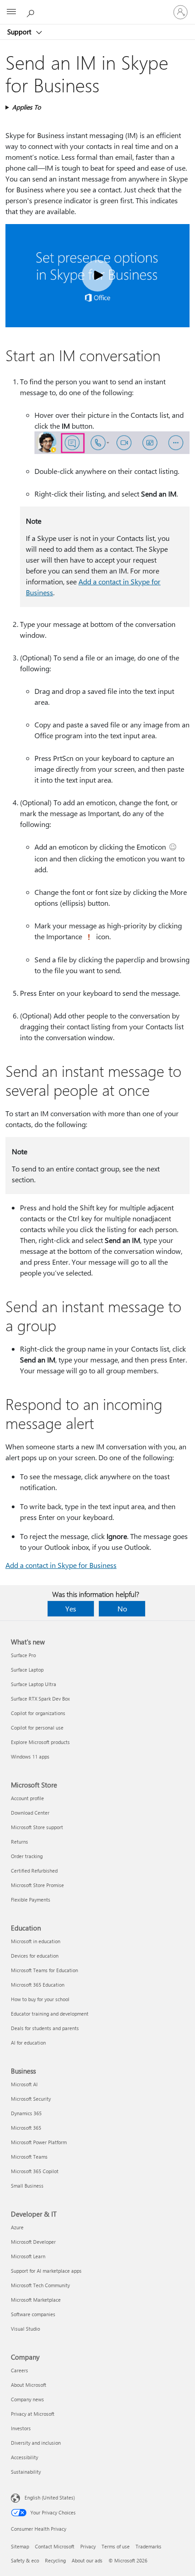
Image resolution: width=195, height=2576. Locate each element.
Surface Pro (23, 1655)
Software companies (33, 2314)
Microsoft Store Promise (37, 1885)
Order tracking (27, 1856)
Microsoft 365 (26, 2128)
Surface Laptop (27, 1670)
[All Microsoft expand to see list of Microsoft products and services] (11, 12)
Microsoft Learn (28, 2256)
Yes (71, 1608)
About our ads (87, 2560)
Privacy (88, 2546)
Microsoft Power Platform (39, 2142)
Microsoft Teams (29, 2157)
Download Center (30, 1813)
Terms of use (116, 2546)
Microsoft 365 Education (38, 1985)
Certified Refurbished (34, 1871)
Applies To (27, 107)
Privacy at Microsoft (33, 2414)
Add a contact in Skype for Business (61, 1565)
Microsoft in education (36, 1941)
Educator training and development (50, 2014)
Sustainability (26, 2472)
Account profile (27, 1798)
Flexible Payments (31, 1900)
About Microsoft (29, 2385)
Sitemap (20, 2546)
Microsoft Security (31, 2099)
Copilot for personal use (37, 1728)
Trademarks (149, 2546)
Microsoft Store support (37, 1827)
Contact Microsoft (55, 2546)
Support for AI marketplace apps (46, 2271)
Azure (17, 2227)
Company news (27, 2399)
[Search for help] (32, 12)
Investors (21, 2428)
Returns (19, 1842)
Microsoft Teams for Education (44, 1970)
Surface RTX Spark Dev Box (40, 1699)
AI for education (28, 2043)
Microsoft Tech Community (40, 2285)
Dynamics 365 (26, 2113)
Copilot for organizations (38, 1713)
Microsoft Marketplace (36, 2300)
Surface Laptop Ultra (34, 1684)
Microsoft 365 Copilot (35, 2171)
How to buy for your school (40, 1999)
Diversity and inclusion (36, 2443)
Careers (19, 2370)
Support (20, 32)
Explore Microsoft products (40, 1742)
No (122, 1608)
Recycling (55, 2560)
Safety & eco (25, 2560)
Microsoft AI (24, 2084)
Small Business (27, 2186)
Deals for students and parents (45, 2028)
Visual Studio (25, 2329)
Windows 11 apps (30, 1756)
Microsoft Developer (33, 2242)
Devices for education (35, 1956)
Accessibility (24, 2457)
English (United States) (50, 2497)
